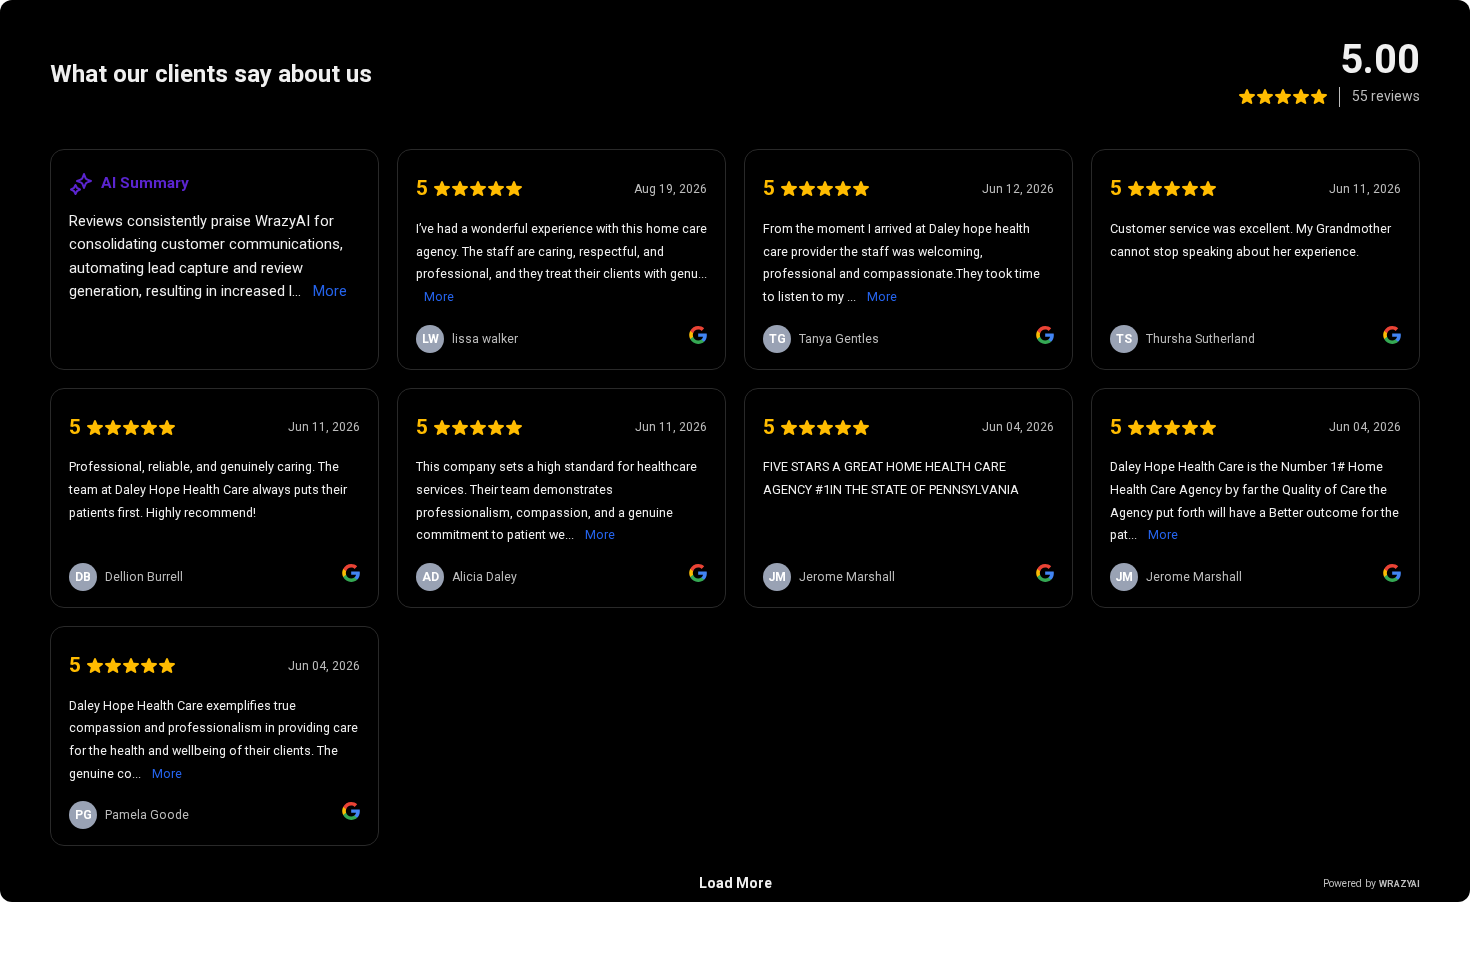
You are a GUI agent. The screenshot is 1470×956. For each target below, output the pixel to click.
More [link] (330, 291)
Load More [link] (735, 883)
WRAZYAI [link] (1399, 883)
